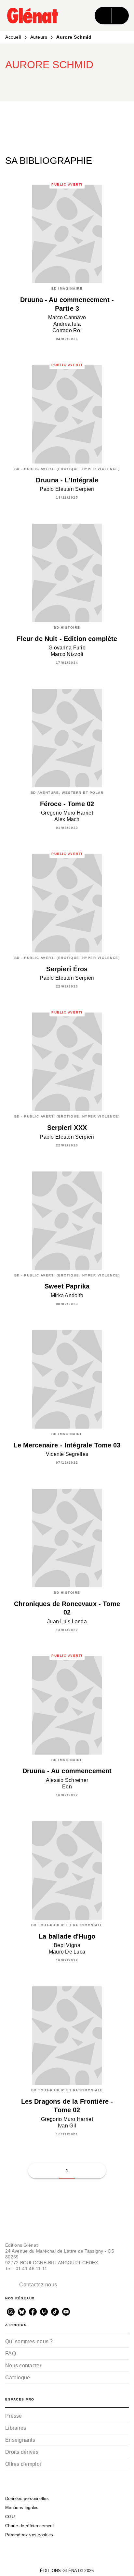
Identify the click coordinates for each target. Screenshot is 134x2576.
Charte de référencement (30, 2526)
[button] (83, 83)
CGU (10, 2517)
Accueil (13, 37)
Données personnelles (27, 2498)
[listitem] (11, 2312)
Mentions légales (22, 2508)
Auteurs (39, 37)
